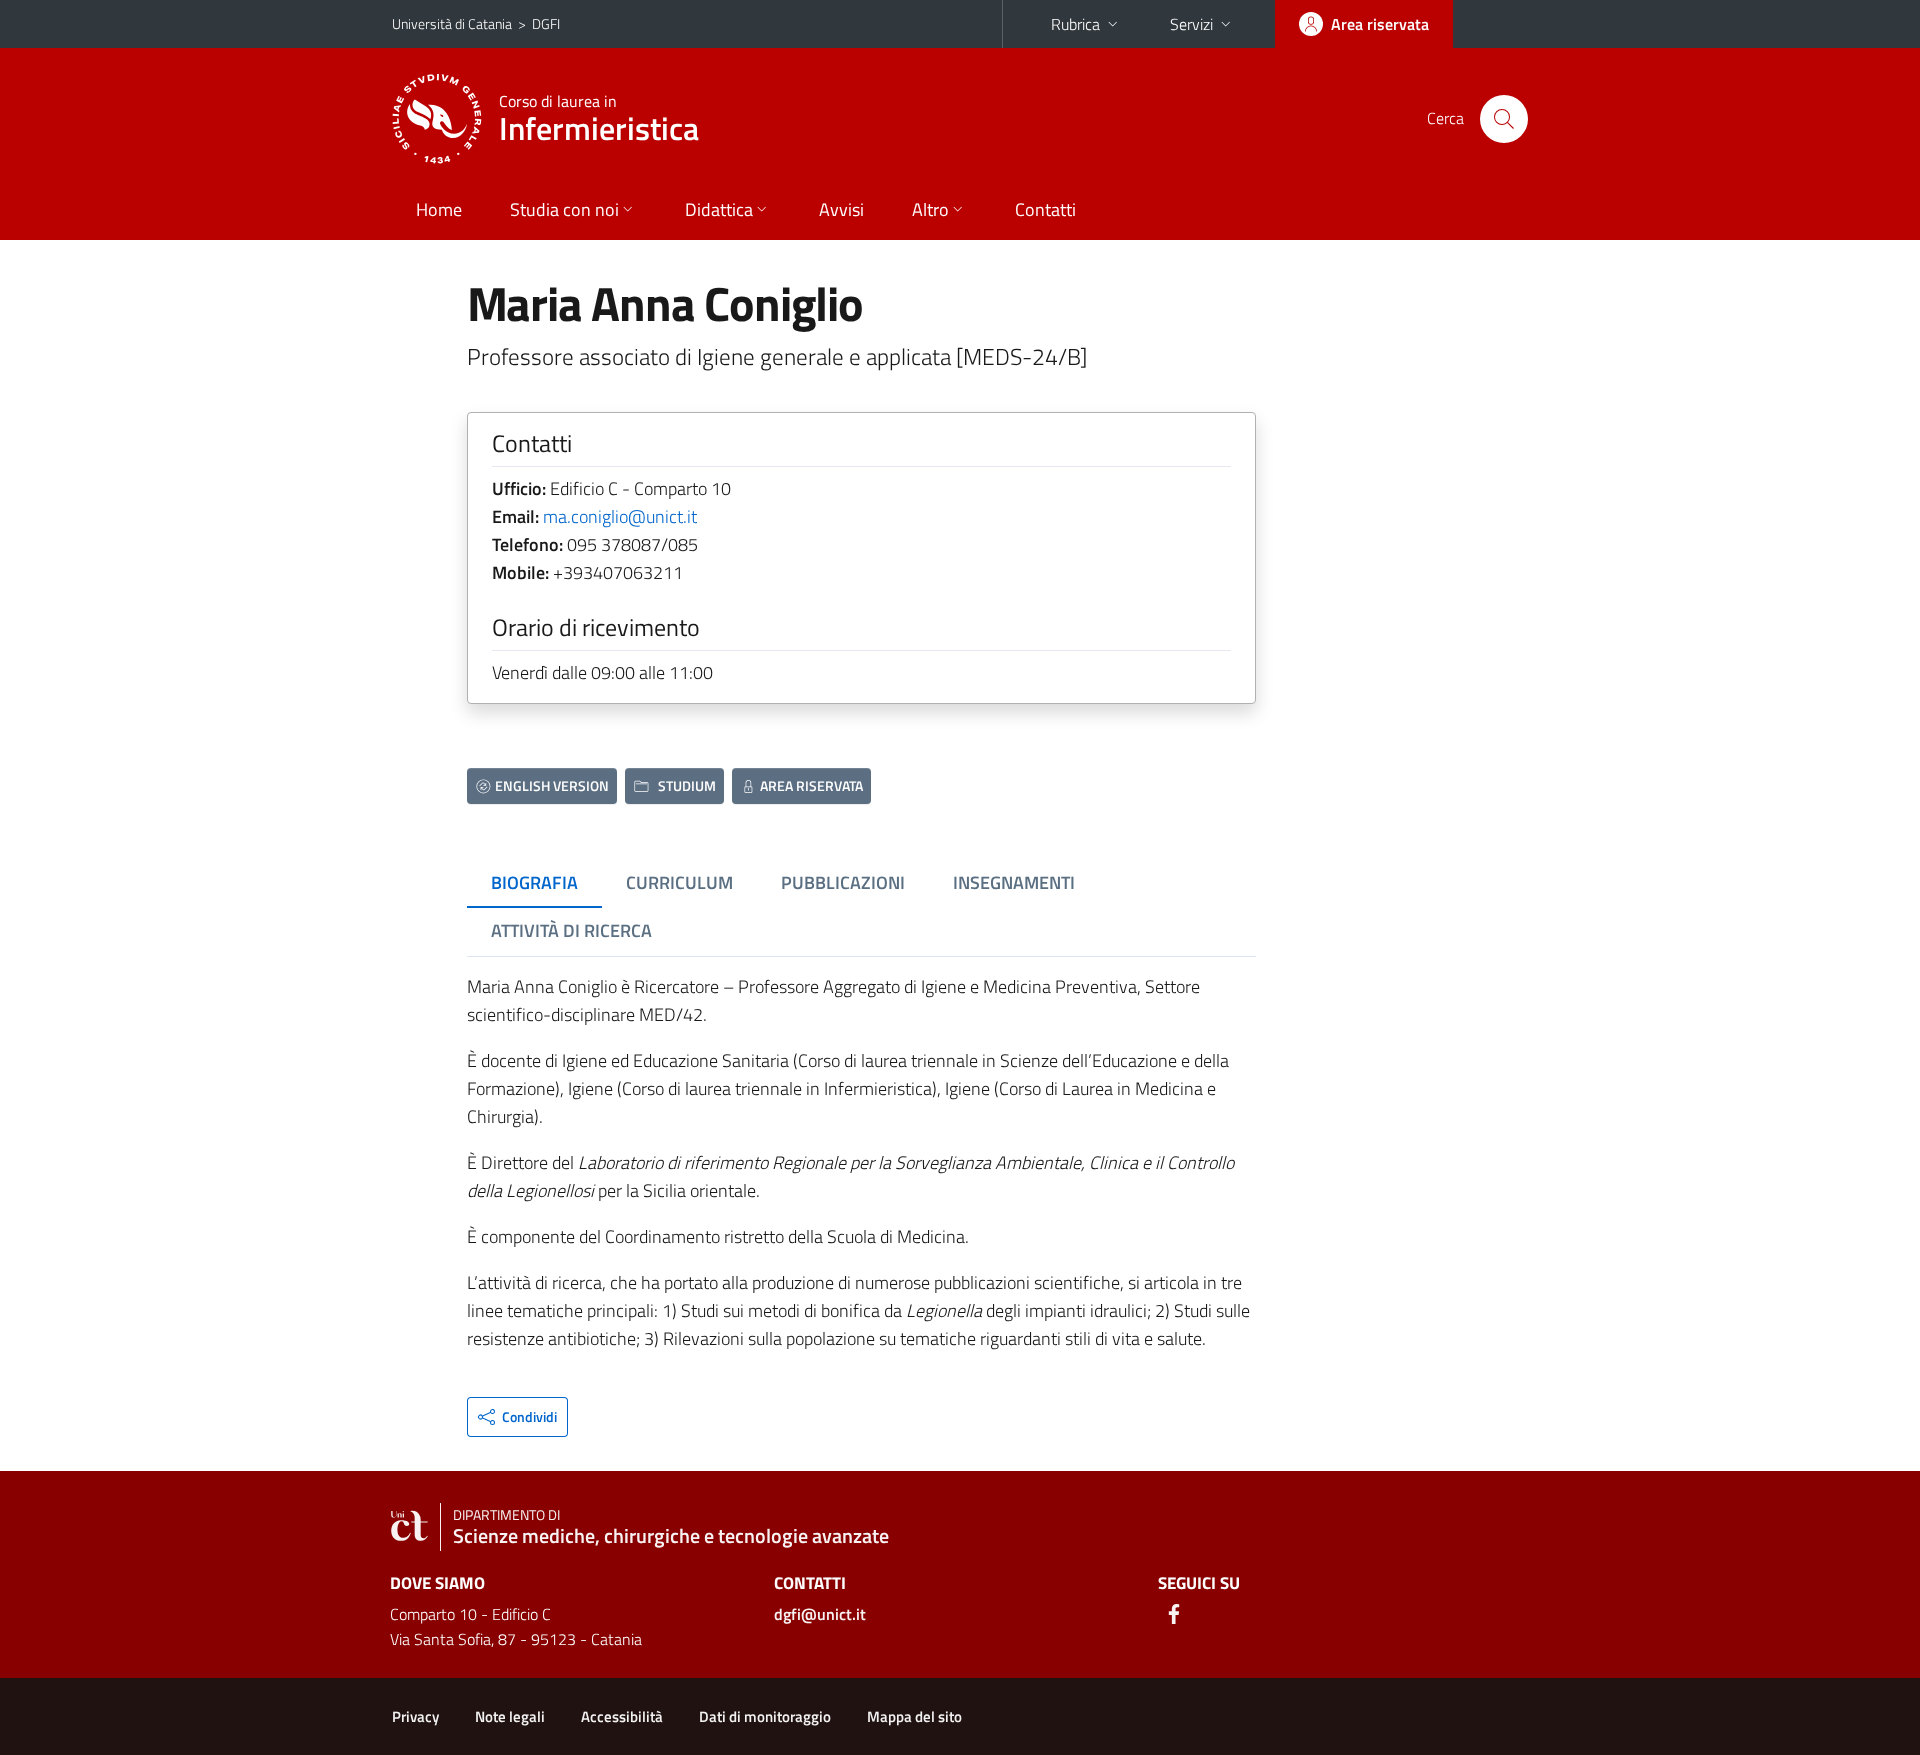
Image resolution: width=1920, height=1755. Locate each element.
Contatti (1045, 209)
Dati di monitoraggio (765, 1716)
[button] (517, 1417)
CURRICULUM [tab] (679, 882)
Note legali (510, 1716)
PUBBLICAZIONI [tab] (843, 882)
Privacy (415, 1716)
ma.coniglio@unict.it (620, 516)
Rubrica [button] (1075, 24)
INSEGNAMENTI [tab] (1014, 882)
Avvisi (841, 209)
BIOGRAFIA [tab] (534, 882)
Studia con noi (564, 209)
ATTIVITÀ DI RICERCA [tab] (571, 930)
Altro (930, 209)
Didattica (719, 209)
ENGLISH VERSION (552, 785)
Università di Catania (452, 23)
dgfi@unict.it (820, 1614)
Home (439, 209)
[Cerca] (1504, 119)
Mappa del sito (914, 1716)
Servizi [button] (1191, 24)
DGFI (546, 23)
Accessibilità (622, 1716)
